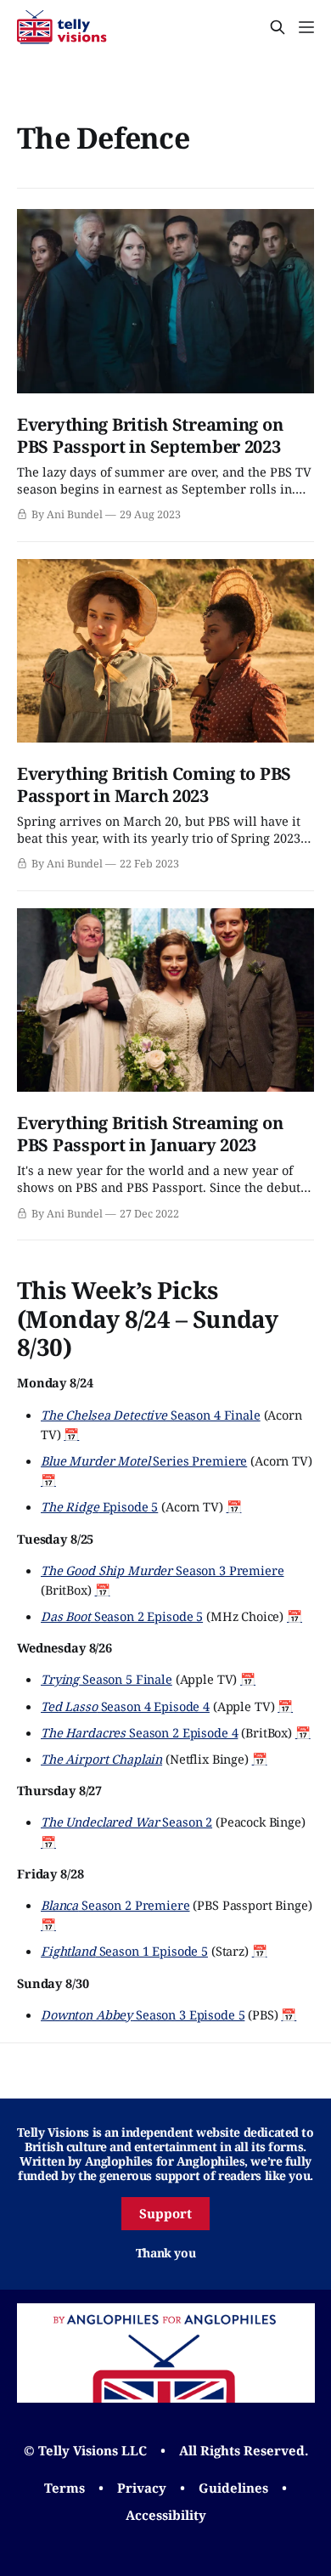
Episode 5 (99, 1506)
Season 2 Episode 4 (139, 1732)
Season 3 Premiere (163, 1570)
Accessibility (166, 2515)
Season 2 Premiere (115, 1905)
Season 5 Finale (107, 1679)
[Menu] (306, 27)
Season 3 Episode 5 (143, 2014)
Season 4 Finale (151, 1415)
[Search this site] (278, 27)
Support (165, 2213)
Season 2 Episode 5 (122, 1616)
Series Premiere (144, 1460)
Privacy (142, 2488)
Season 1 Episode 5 (124, 1951)
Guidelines (233, 2488)
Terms (65, 2488)
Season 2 (126, 1822)
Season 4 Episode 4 (125, 1706)
